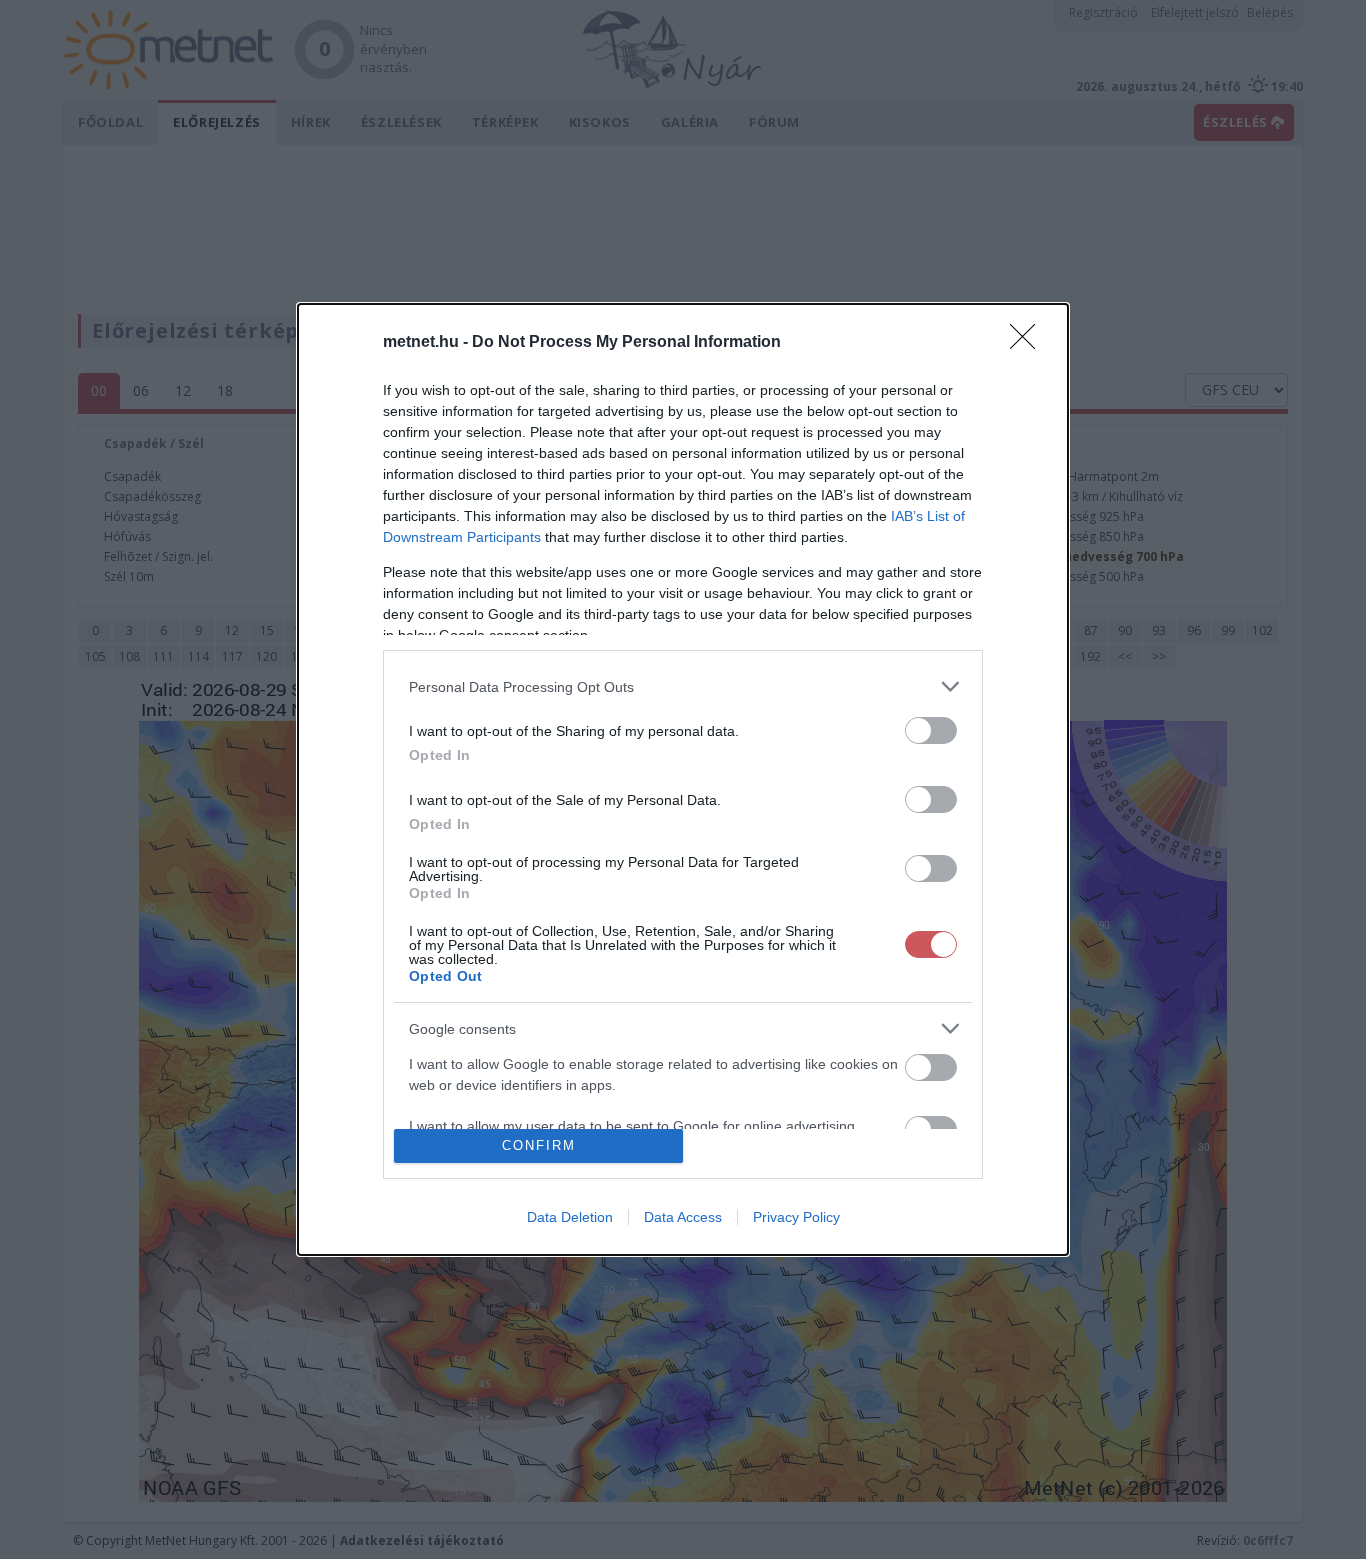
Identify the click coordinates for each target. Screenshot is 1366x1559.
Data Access (683, 1217)
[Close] (1029, 343)
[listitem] (683, 686)
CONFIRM (539, 1145)
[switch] (931, 730)
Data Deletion (570, 1217)
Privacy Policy (796, 1217)
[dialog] (683, 779)
